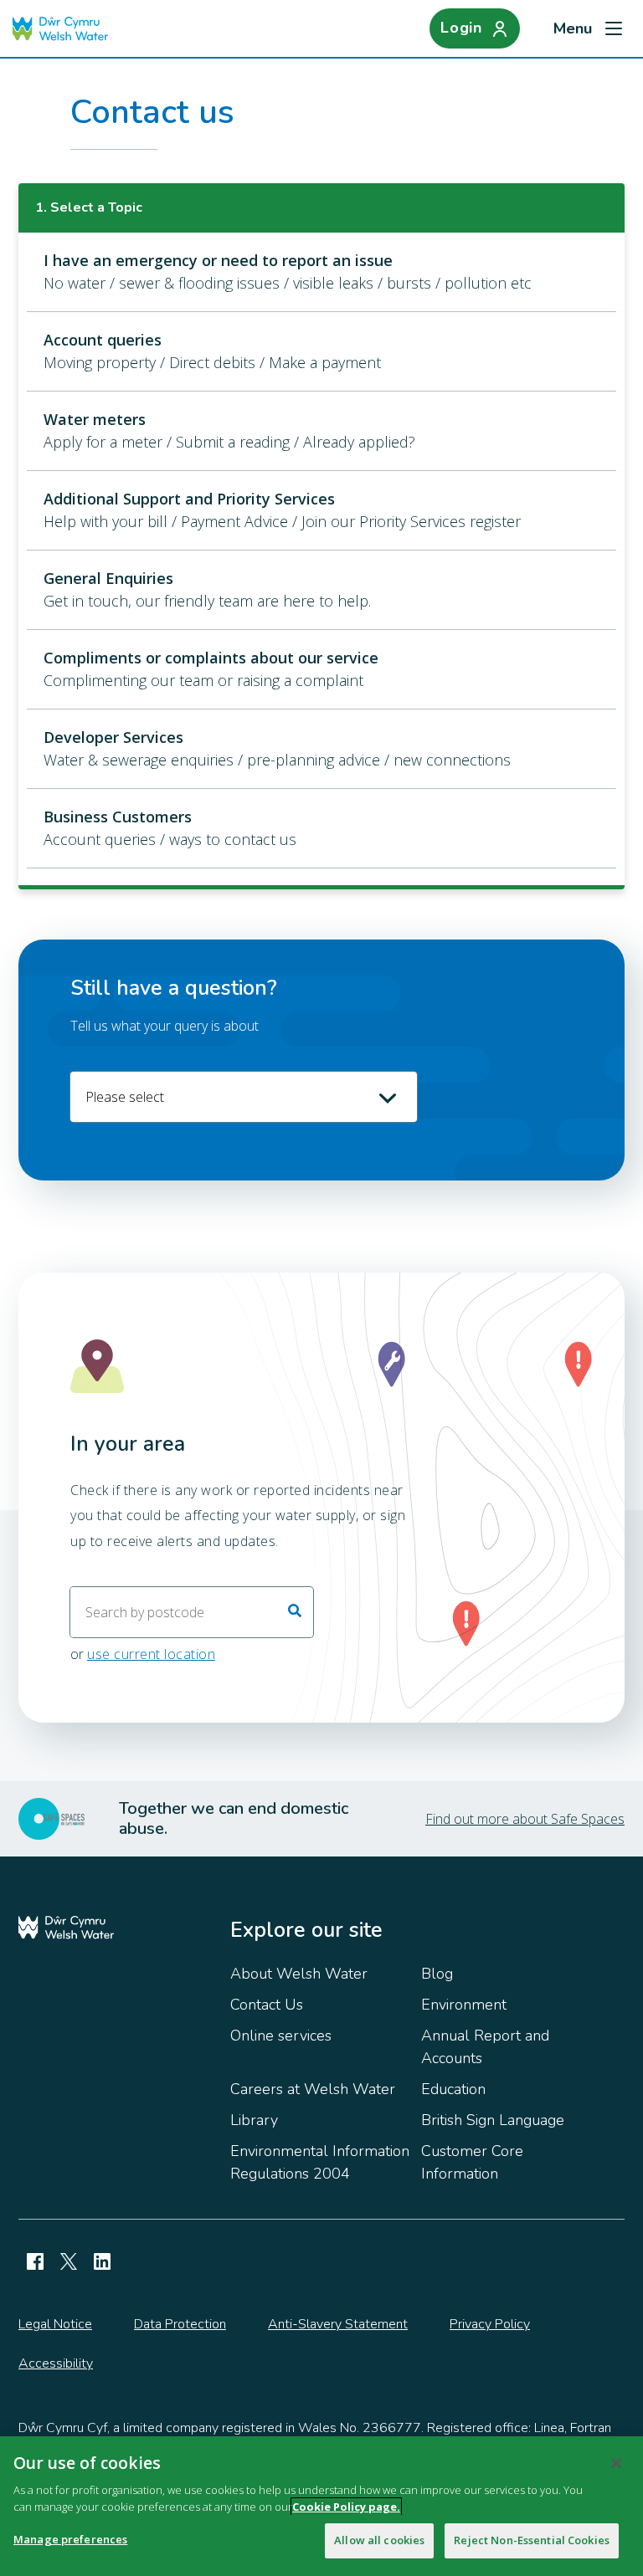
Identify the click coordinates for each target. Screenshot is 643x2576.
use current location (151, 1654)
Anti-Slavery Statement (338, 2324)
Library (254, 2120)
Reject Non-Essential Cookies (532, 2540)
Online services (281, 2036)
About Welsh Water (299, 1974)
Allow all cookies (379, 2540)
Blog (437, 1974)
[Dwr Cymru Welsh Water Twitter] (69, 2261)
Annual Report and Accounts (485, 2047)
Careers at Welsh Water (313, 2089)
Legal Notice (55, 2324)
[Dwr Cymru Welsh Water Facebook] (35, 2261)
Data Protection (180, 2324)
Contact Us (267, 2005)
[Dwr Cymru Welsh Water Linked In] (102, 2261)
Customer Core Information (472, 2162)
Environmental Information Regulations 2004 (320, 2162)
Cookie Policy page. (346, 2507)
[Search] (295, 1612)
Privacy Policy (490, 2324)
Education (453, 2089)
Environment (464, 2005)
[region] (321, 2506)
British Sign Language (493, 2120)
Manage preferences (70, 2539)
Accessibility (56, 2363)
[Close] (616, 2463)
